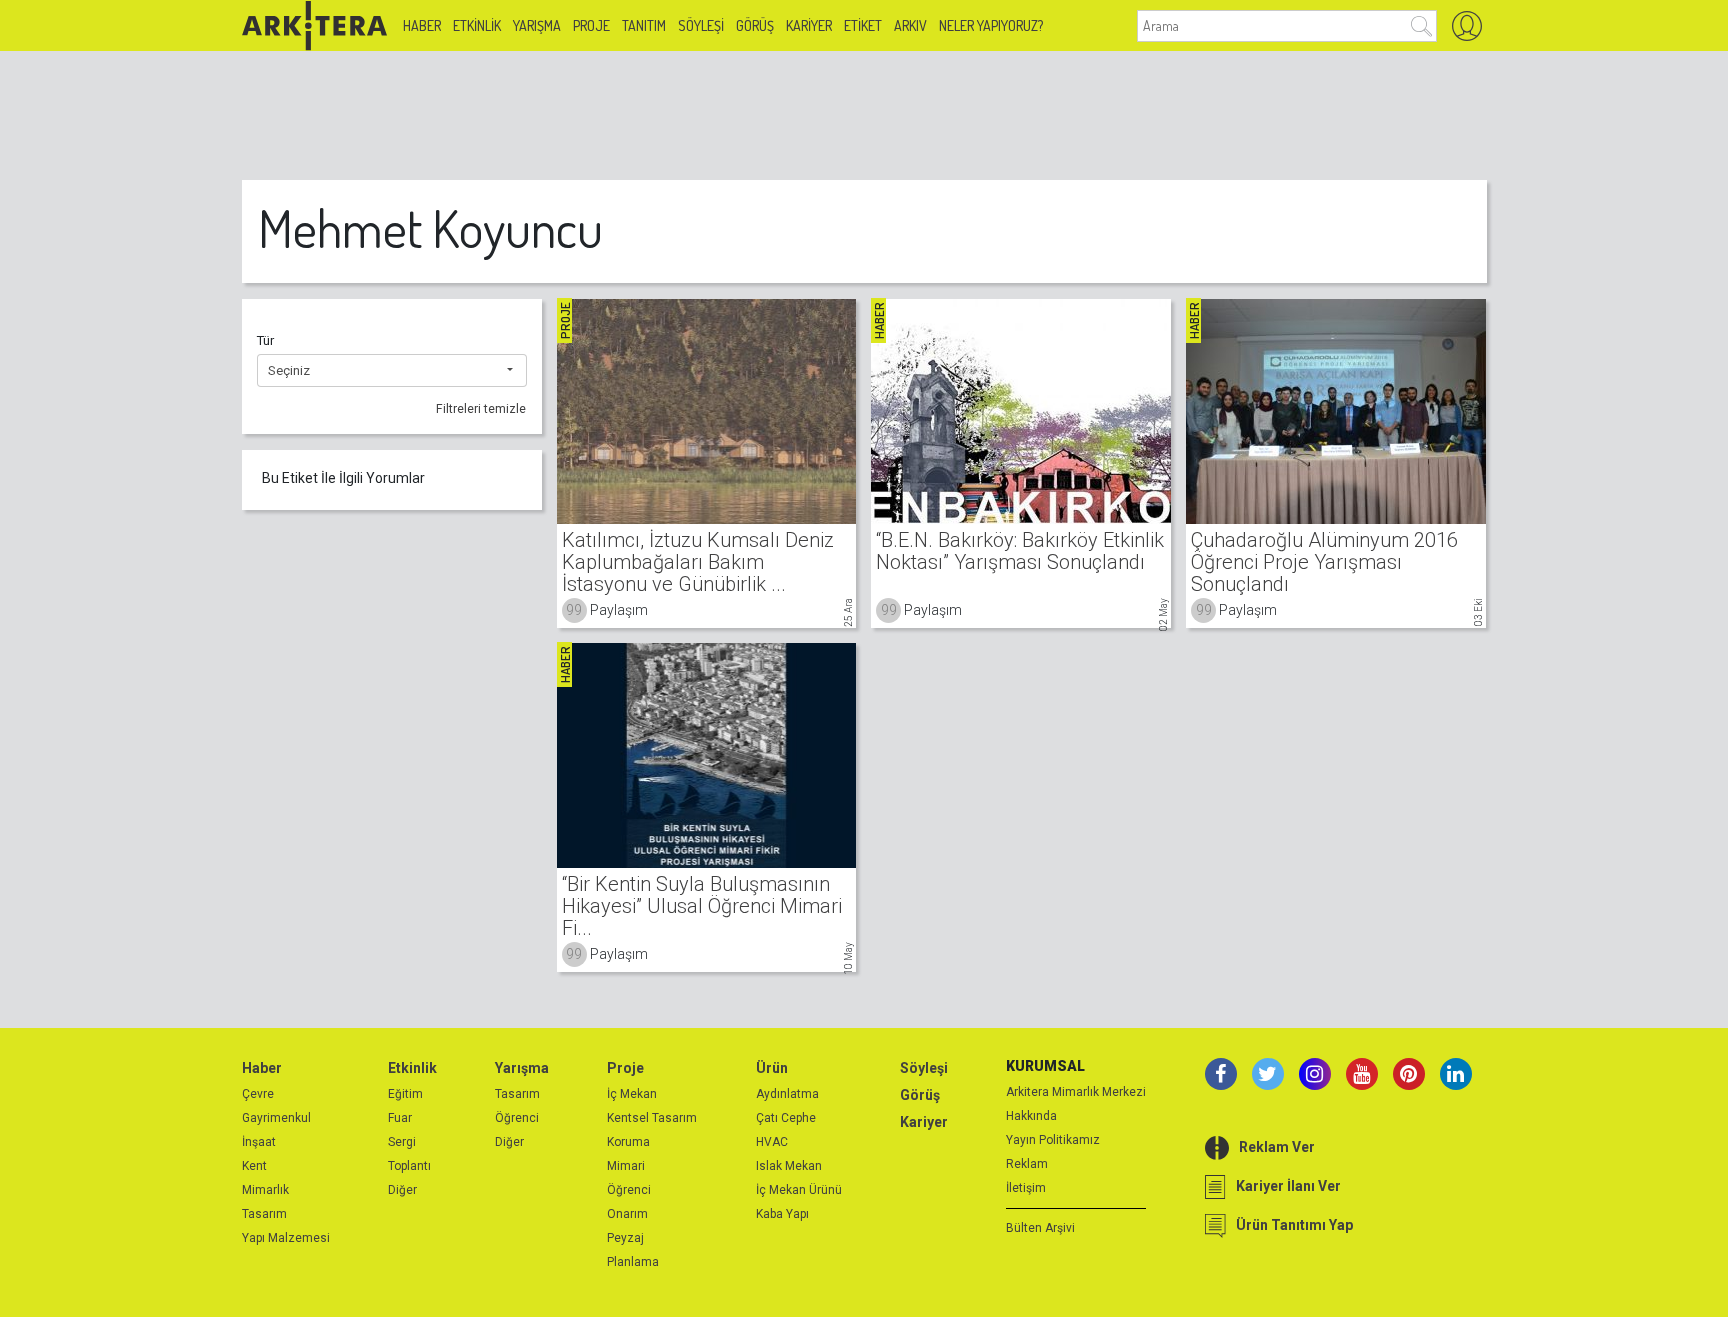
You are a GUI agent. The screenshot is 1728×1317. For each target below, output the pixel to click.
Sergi (402, 1142)
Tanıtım (644, 25)
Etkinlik (477, 25)
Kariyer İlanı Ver (1288, 1186)
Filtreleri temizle (481, 409)
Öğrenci (517, 1118)
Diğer (402, 1190)
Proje (591, 25)
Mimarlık (265, 1190)
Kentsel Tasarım (652, 1118)
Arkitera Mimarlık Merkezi (1076, 1092)
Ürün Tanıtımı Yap (1294, 1225)
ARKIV (910, 25)
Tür (265, 340)
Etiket (863, 25)
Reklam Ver (1277, 1147)
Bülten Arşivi (1040, 1228)
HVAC (772, 1142)
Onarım (627, 1214)
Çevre (258, 1094)
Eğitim (405, 1094)
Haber (422, 25)
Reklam (1027, 1164)
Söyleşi (701, 25)
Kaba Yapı (782, 1214)
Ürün (772, 1068)
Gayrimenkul (276, 1118)
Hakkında (1031, 1116)
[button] (392, 371)
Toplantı (409, 1166)
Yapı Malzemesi (286, 1238)
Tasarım (264, 1214)
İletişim (1026, 1188)
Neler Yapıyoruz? (991, 25)
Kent (254, 1166)
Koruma (628, 1142)
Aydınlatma (787, 1094)
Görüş (755, 25)
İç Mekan (632, 1094)
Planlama (633, 1262)
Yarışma (537, 25)
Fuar (400, 1118)
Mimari (626, 1166)
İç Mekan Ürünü (799, 1190)
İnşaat (259, 1142)
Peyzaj (625, 1238)
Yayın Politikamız (1053, 1140)
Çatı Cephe (786, 1118)
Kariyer (809, 25)
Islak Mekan (789, 1166)
